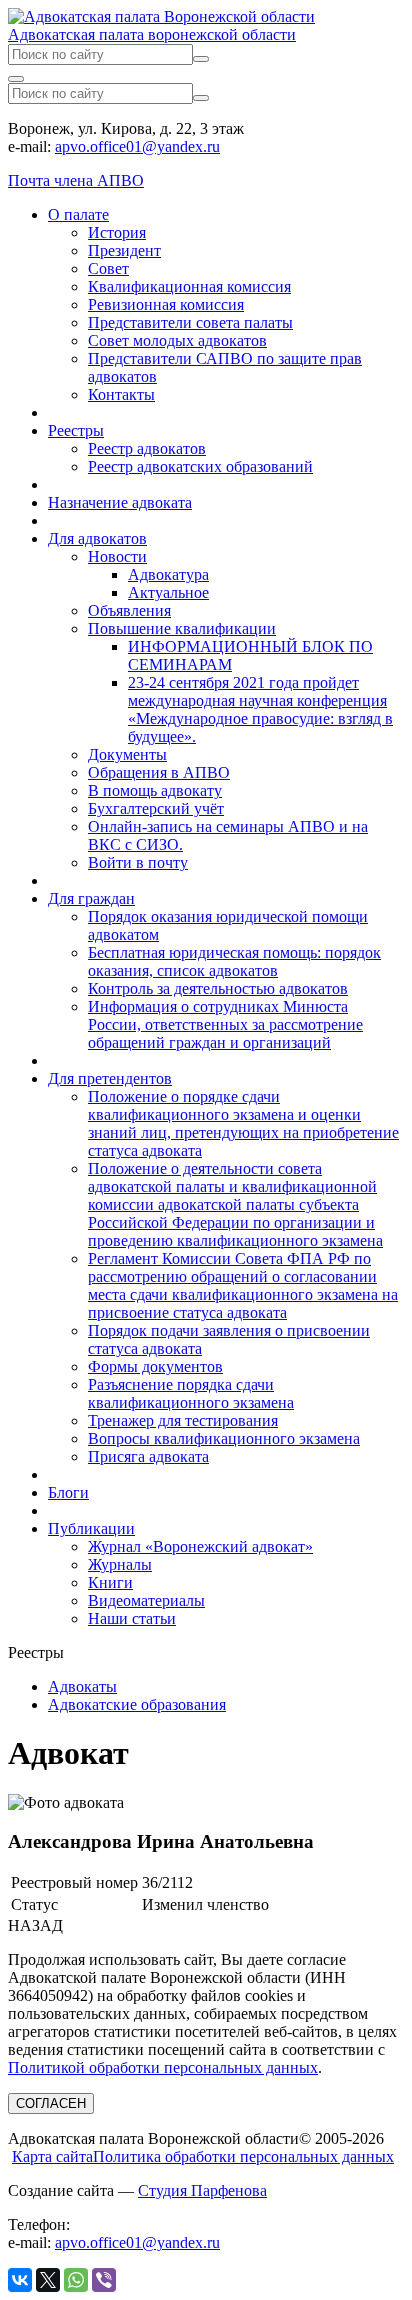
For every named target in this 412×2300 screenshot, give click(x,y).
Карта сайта (52, 2156)
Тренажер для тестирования (183, 1420)
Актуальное (168, 592)
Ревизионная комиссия (166, 304)
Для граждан (91, 898)
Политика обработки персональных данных (243, 2156)
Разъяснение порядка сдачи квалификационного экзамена (191, 1393)
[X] (48, 2280)
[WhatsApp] (76, 2280)
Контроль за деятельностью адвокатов (218, 988)
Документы (127, 754)
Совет (108, 268)
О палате (78, 214)
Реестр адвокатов (147, 448)
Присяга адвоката (148, 1456)
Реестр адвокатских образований (200, 466)
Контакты (121, 394)
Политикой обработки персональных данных (163, 2067)
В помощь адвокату (155, 790)
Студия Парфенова (202, 2190)
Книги (110, 1582)
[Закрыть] (16, 79)
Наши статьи (132, 1618)
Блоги (68, 1492)
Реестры (76, 430)
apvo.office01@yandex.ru (137, 146)
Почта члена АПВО (76, 180)
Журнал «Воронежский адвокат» (200, 1546)
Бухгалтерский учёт (156, 808)
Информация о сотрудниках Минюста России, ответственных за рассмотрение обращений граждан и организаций (225, 1024)
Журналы (120, 1564)
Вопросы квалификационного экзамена (224, 1438)
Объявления (129, 610)
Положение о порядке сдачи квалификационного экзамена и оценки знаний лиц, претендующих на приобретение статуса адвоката (243, 1123)
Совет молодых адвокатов (177, 340)
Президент (124, 250)
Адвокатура (168, 574)
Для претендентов (110, 1078)
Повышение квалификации (182, 628)
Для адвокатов (97, 538)
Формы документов (155, 1366)
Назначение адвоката (120, 502)
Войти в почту (138, 862)
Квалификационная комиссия (189, 286)
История (117, 232)
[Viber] (104, 2280)
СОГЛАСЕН (51, 2103)
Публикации (91, 1528)
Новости (117, 556)
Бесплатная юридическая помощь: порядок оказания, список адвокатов (234, 961)
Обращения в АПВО (159, 772)
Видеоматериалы (146, 1600)
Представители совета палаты (190, 322)
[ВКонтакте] (20, 2280)
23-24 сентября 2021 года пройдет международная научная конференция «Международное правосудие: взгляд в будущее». (260, 709)
